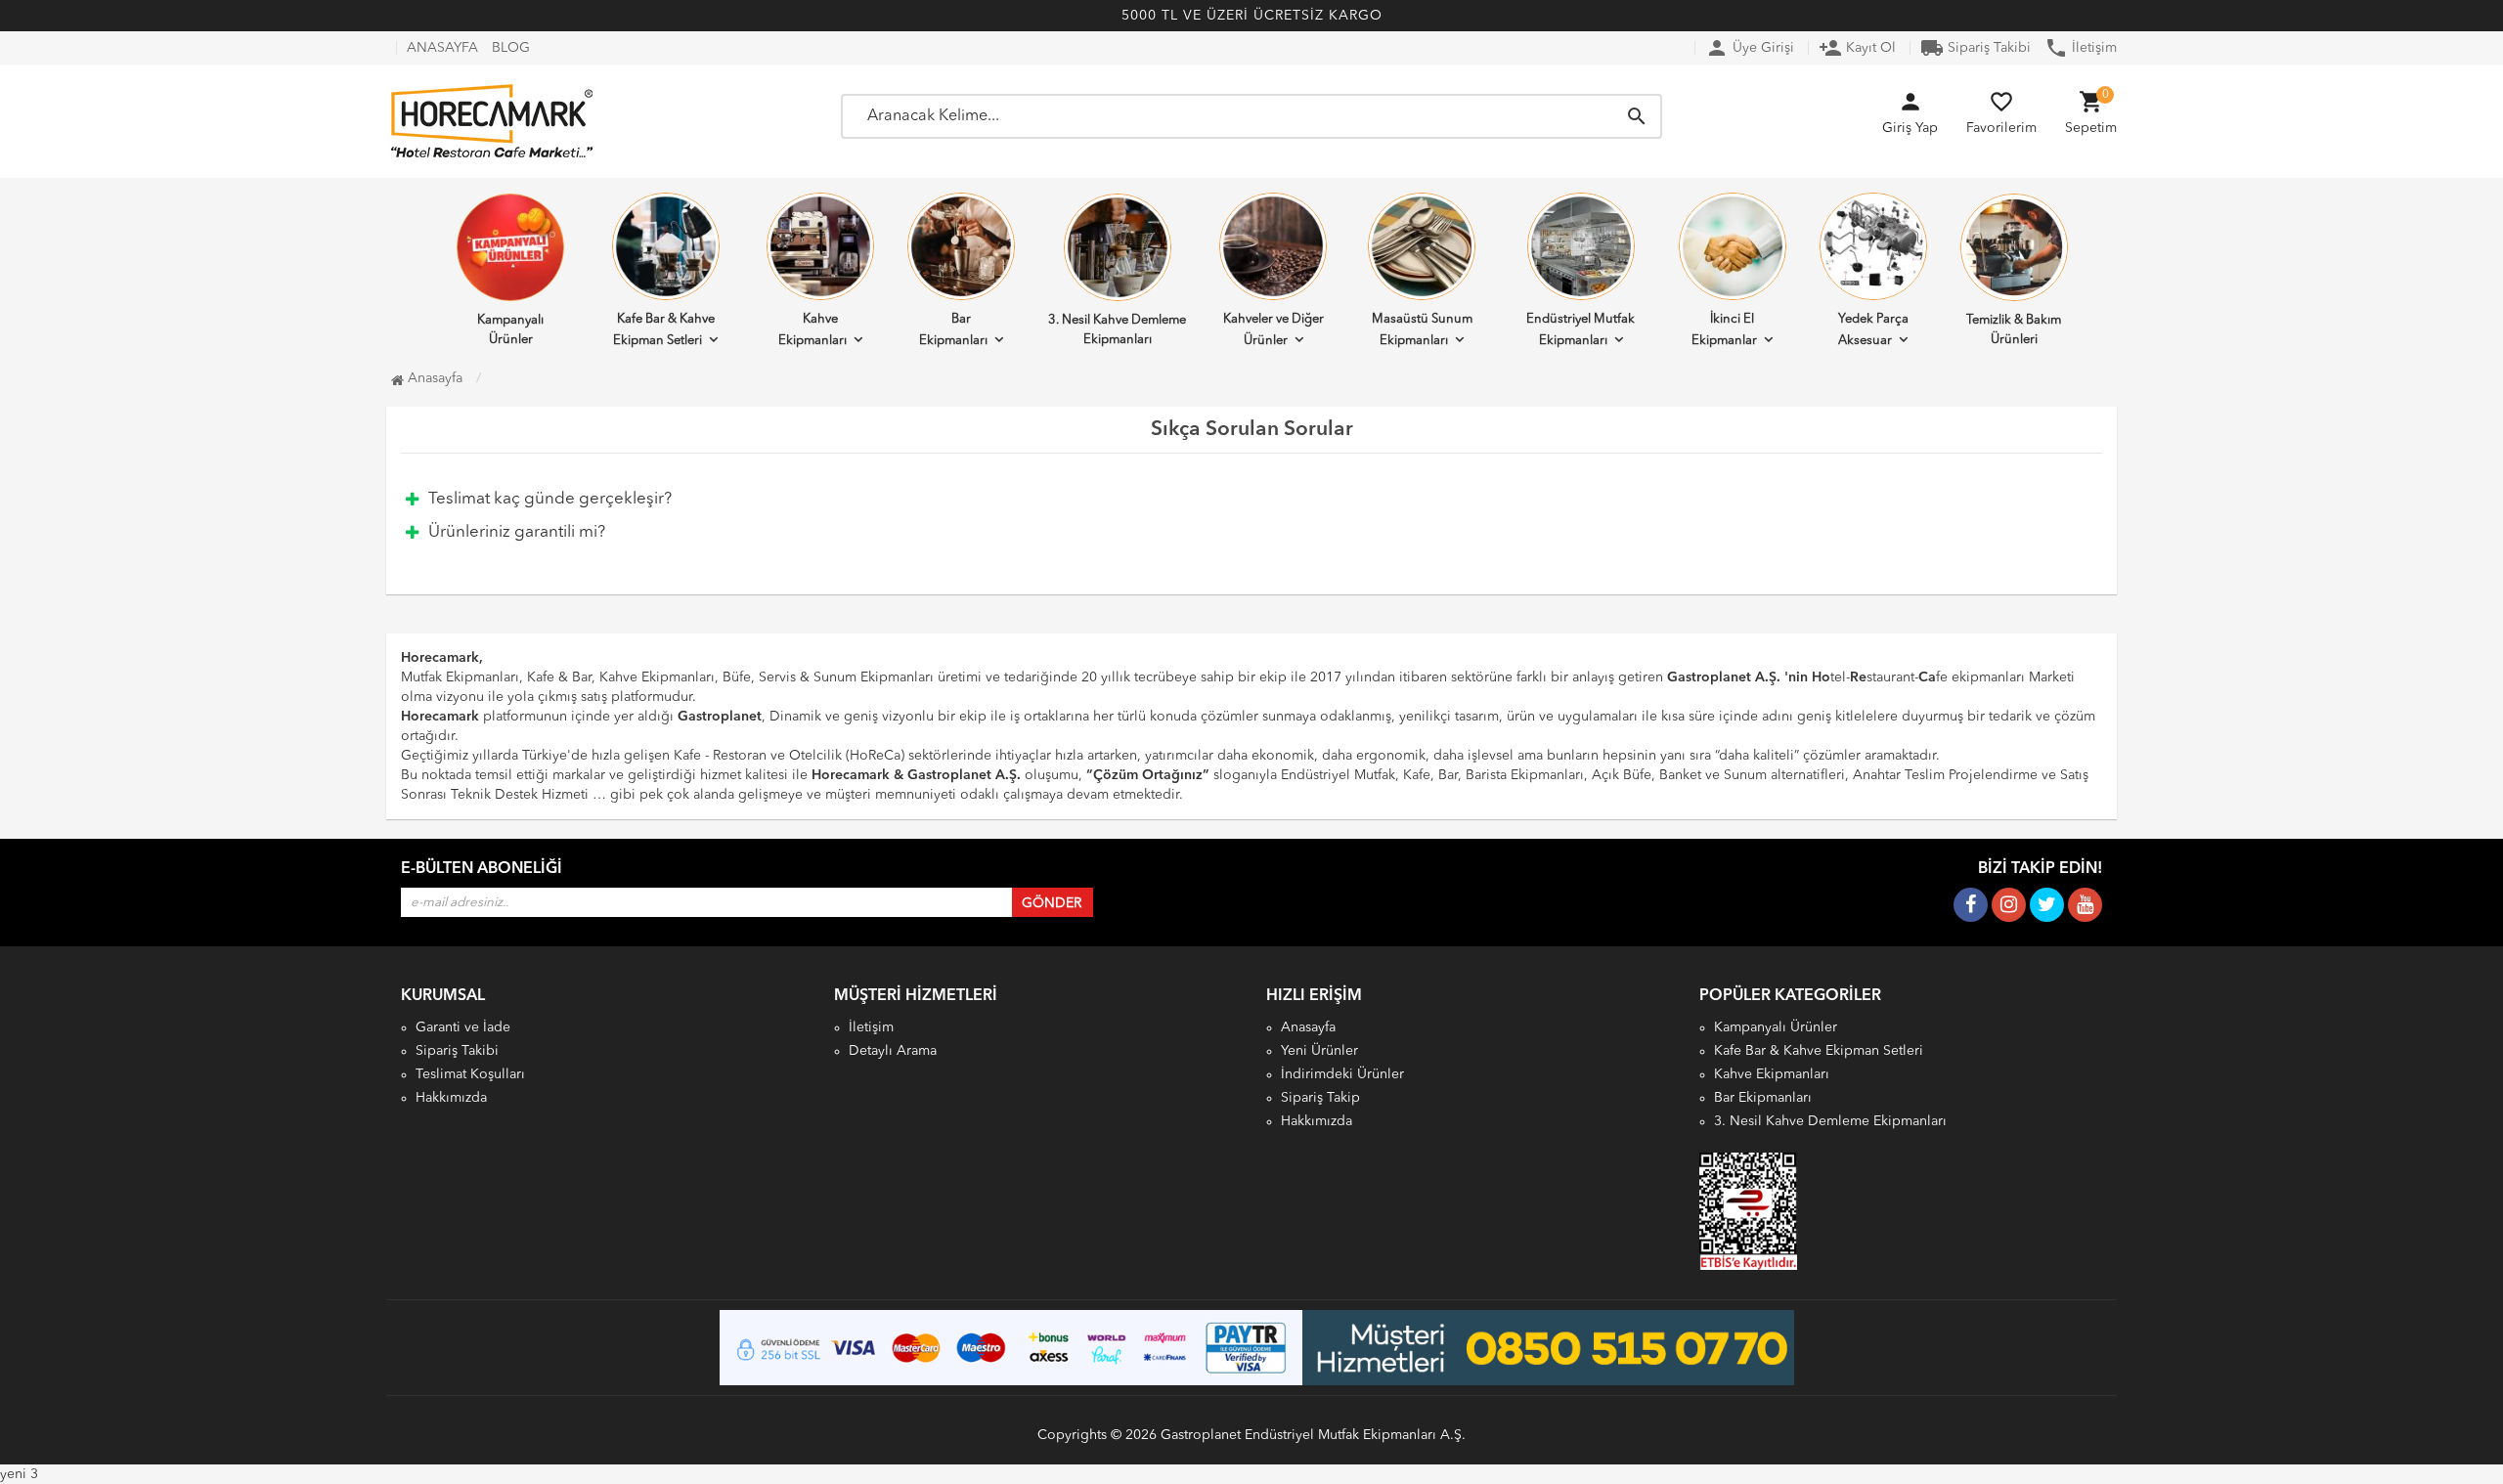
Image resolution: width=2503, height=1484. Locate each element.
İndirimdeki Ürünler (1342, 1074)
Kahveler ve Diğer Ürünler (1273, 330)
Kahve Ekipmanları (812, 330)
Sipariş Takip (1320, 1098)
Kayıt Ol (1857, 48)
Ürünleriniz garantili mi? (517, 532)
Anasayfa (433, 378)
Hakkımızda (451, 1098)
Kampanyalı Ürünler (510, 330)
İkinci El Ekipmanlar (1724, 330)
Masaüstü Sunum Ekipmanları (1422, 330)
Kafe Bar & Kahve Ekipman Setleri (664, 330)
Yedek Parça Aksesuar (1873, 330)
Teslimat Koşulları (470, 1074)
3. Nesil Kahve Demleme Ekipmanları (1117, 330)
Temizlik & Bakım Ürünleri (2014, 330)
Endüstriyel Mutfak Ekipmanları (1581, 330)
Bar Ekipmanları (953, 330)
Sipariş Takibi (1976, 48)
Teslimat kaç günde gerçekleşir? (550, 499)
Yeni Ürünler (1319, 1051)
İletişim (2081, 48)
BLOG (511, 48)
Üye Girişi (1750, 48)
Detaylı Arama (893, 1051)
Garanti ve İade (463, 1027)
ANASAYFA (442, 48)
